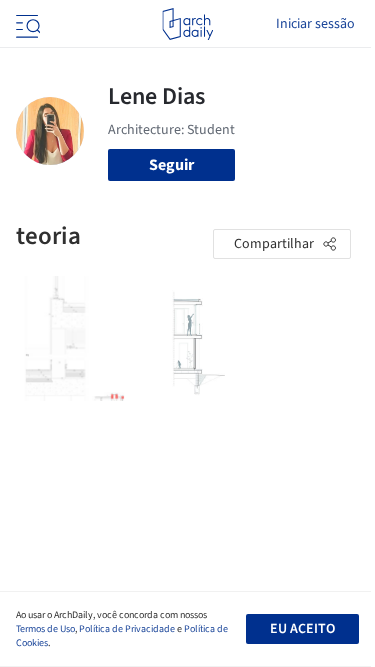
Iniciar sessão (315, 24)
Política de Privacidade (127, 629)
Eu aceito (302, 629)
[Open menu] (26, 24)
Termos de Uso (45, 629)
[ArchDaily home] (187, 24)
